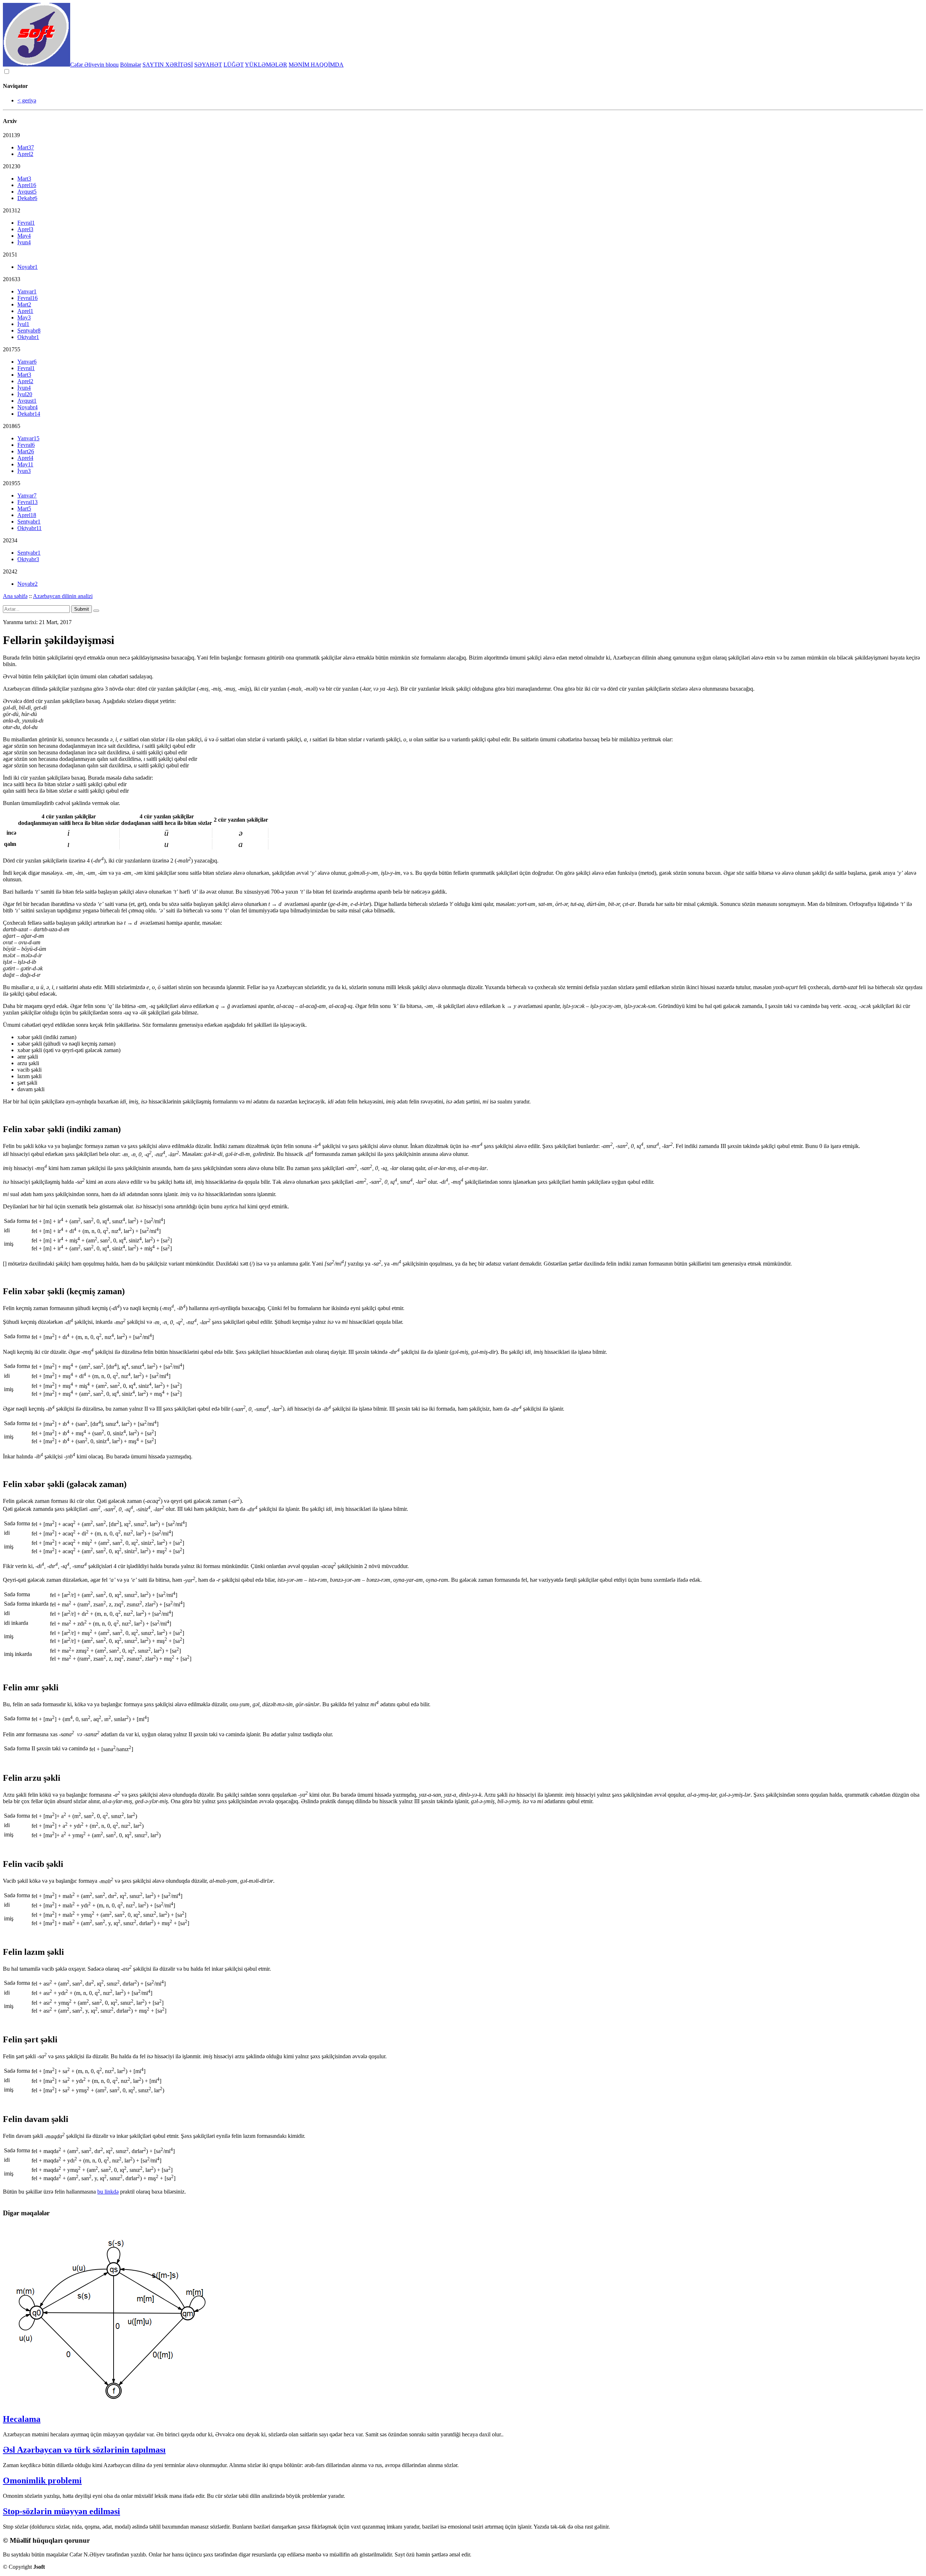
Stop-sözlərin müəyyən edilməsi (61, 2511)
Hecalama (22, 2419)
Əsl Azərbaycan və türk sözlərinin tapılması (84, 2450)
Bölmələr (131, 65)
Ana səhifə (15, 596)
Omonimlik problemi (42, 2480)
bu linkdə (108, 2192)
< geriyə (27, 100)
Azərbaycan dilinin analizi (63, 596)
